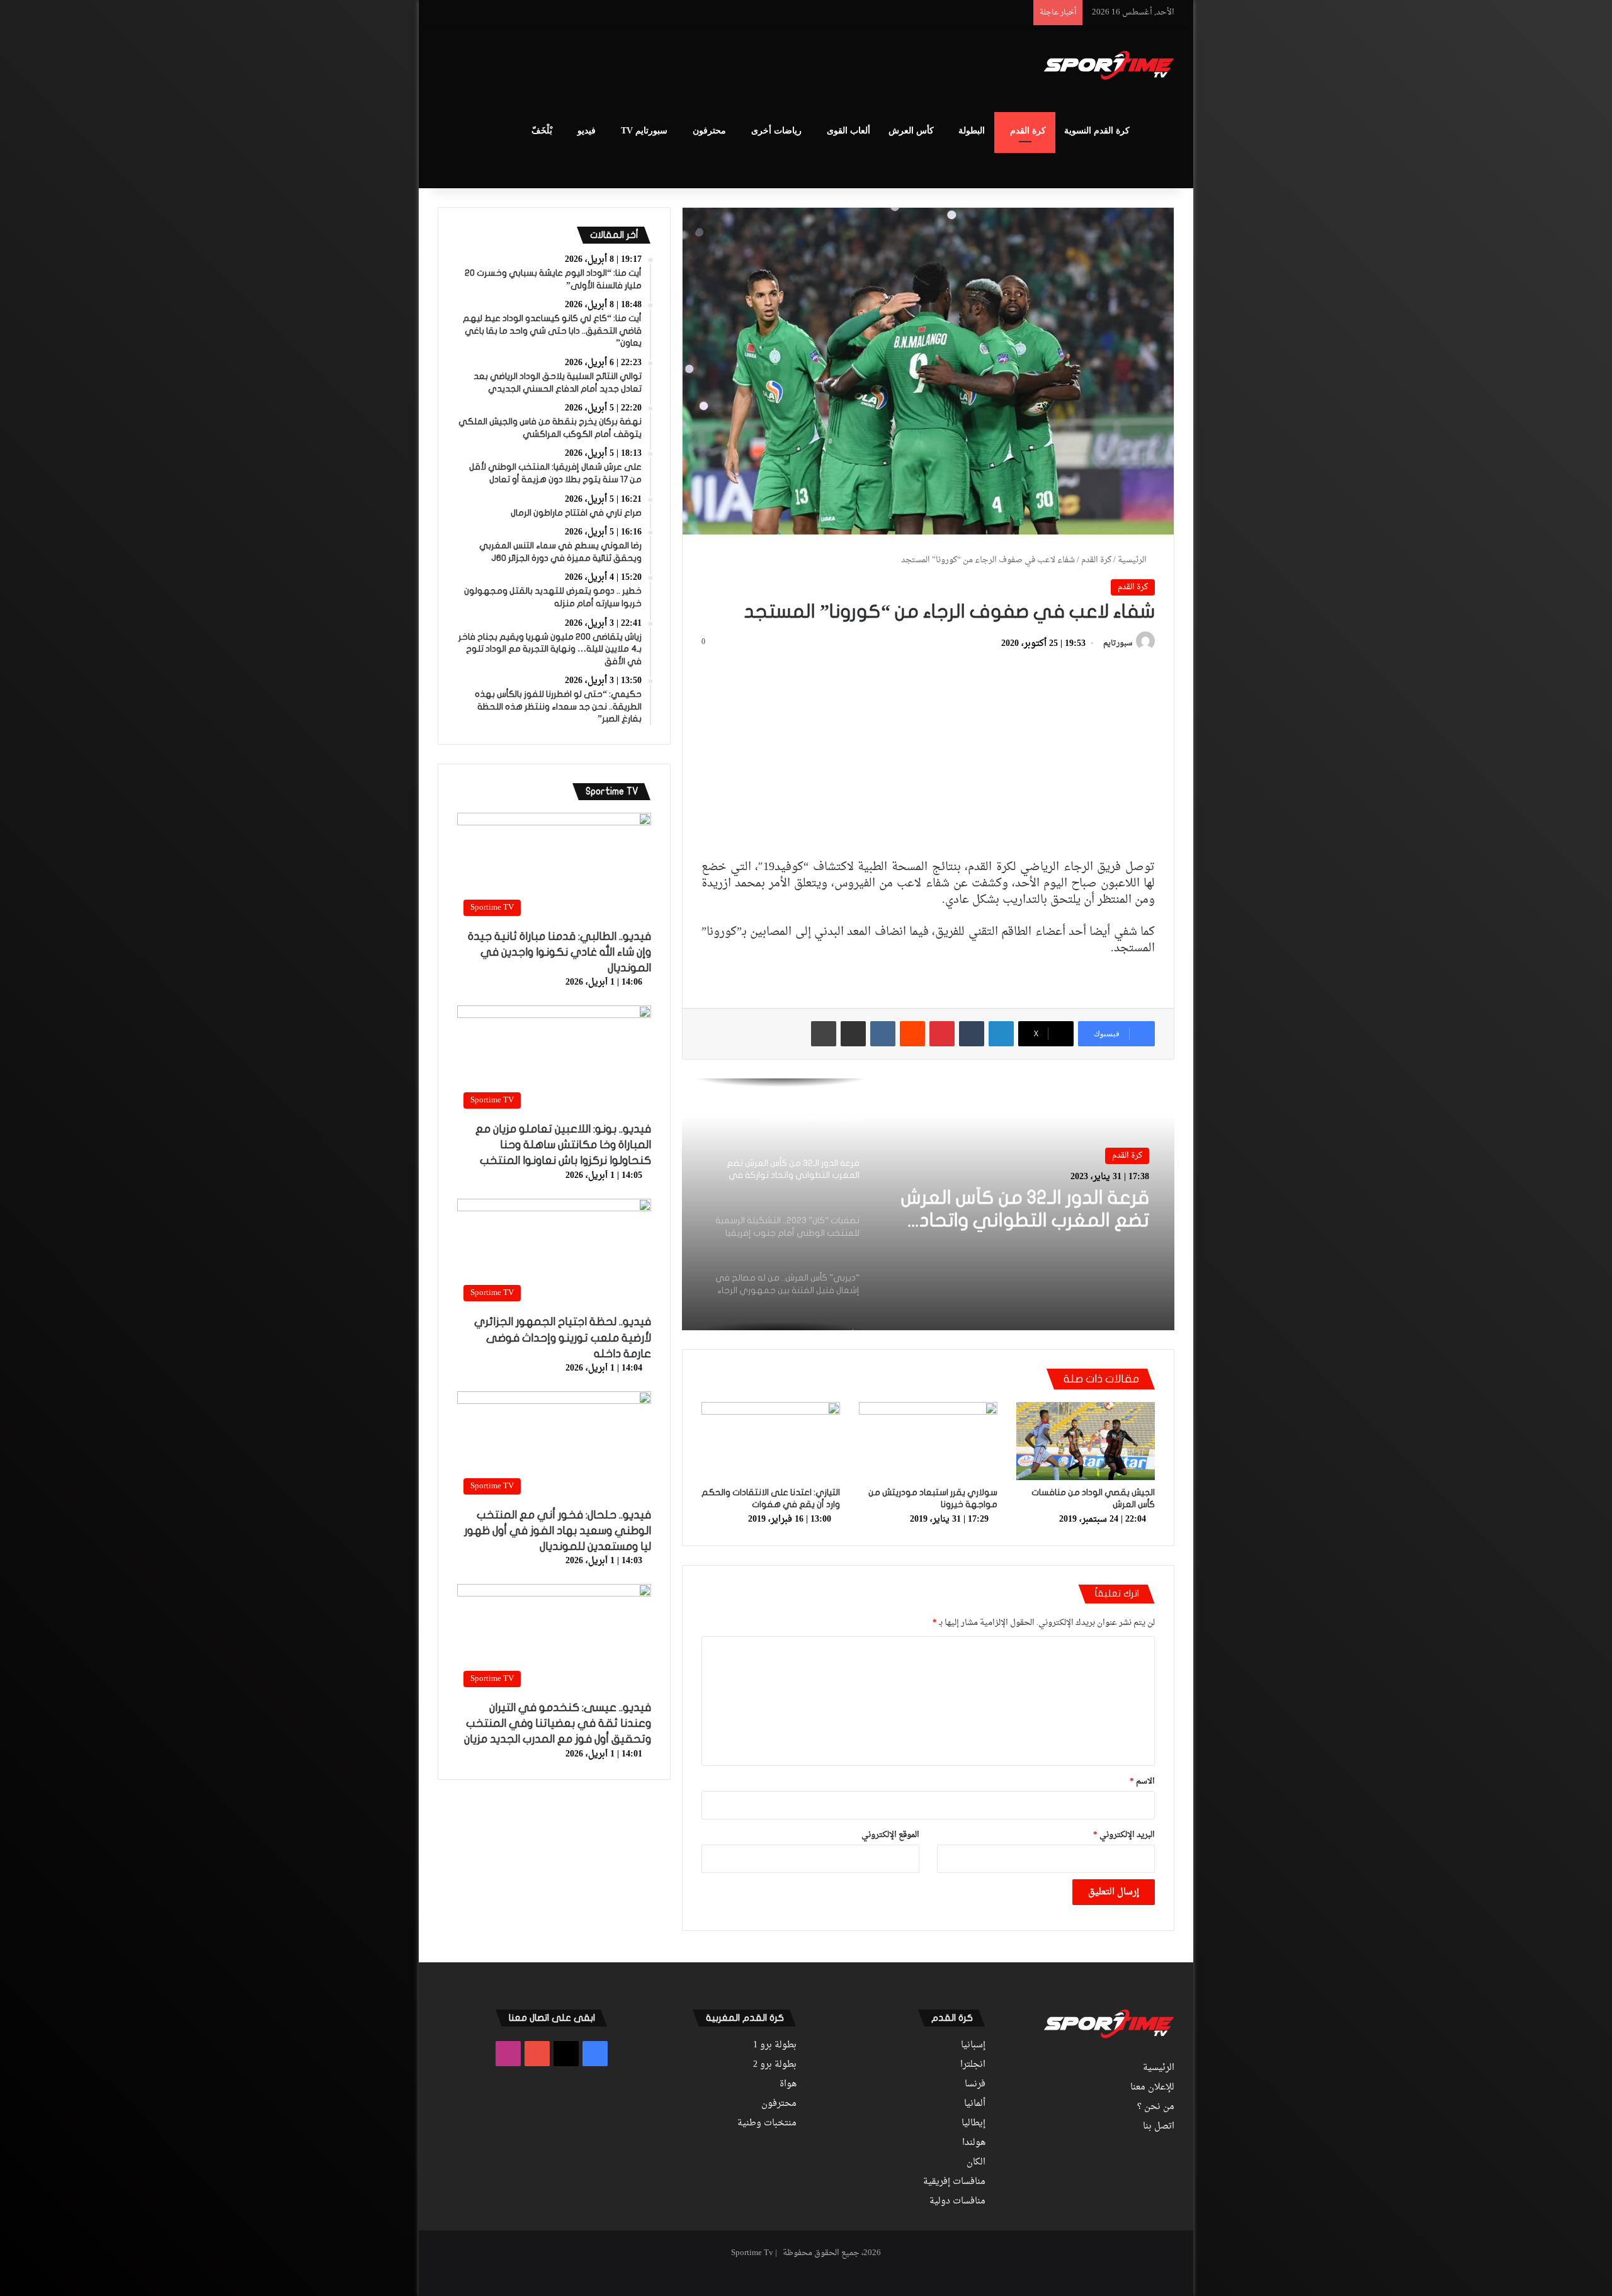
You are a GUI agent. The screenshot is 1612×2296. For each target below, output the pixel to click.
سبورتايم (1118, 644)
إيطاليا (973, 2124)
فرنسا (975, 2084)
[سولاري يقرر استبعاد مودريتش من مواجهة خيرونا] (928, 1441)
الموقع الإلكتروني (890, 1835)
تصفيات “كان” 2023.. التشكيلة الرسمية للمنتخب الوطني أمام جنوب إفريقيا (1026, 1210)
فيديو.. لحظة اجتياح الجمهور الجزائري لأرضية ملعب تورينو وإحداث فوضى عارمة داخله (563, 1337)
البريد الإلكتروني (1124, 1835)
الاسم (1142, 1781)
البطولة (972, 131)
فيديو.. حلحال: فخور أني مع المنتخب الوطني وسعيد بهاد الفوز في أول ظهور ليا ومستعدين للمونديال (558, 1531)
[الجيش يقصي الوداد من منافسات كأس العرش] (1086, 1441)
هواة (788, 2084)
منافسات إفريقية (954, 2182)
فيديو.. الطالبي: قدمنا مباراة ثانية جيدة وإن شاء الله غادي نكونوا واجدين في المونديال (559, 952)
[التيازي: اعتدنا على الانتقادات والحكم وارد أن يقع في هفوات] (771, 1441)
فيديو (587, 131)
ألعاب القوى (849, 131)
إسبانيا (973, 2045)
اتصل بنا (1159, 2127)
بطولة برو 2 (775, 2065)
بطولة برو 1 (775, 2045)
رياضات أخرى (776, 131)
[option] (928, 1204)
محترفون (709, 131)
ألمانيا (975, 2104)
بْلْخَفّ (542, 131)
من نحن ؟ (1156, 2107)
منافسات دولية (957, 2202)
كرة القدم (1028, 131)
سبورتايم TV (644, 131)
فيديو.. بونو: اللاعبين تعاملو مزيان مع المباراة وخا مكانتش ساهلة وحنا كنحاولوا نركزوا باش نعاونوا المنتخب (563, 1145)
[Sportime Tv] (1109, 65)
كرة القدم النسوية (1097, 131)
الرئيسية (1133, 560)
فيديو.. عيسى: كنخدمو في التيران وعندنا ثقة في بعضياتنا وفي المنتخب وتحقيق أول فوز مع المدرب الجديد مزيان (558, 1723)
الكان (976, 2163)
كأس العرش (911, 131)
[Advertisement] (680, 67)
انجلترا (973, 2065)
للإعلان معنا (1152, 2088)
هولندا (974, 2143)
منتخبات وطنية (767, 2124)
